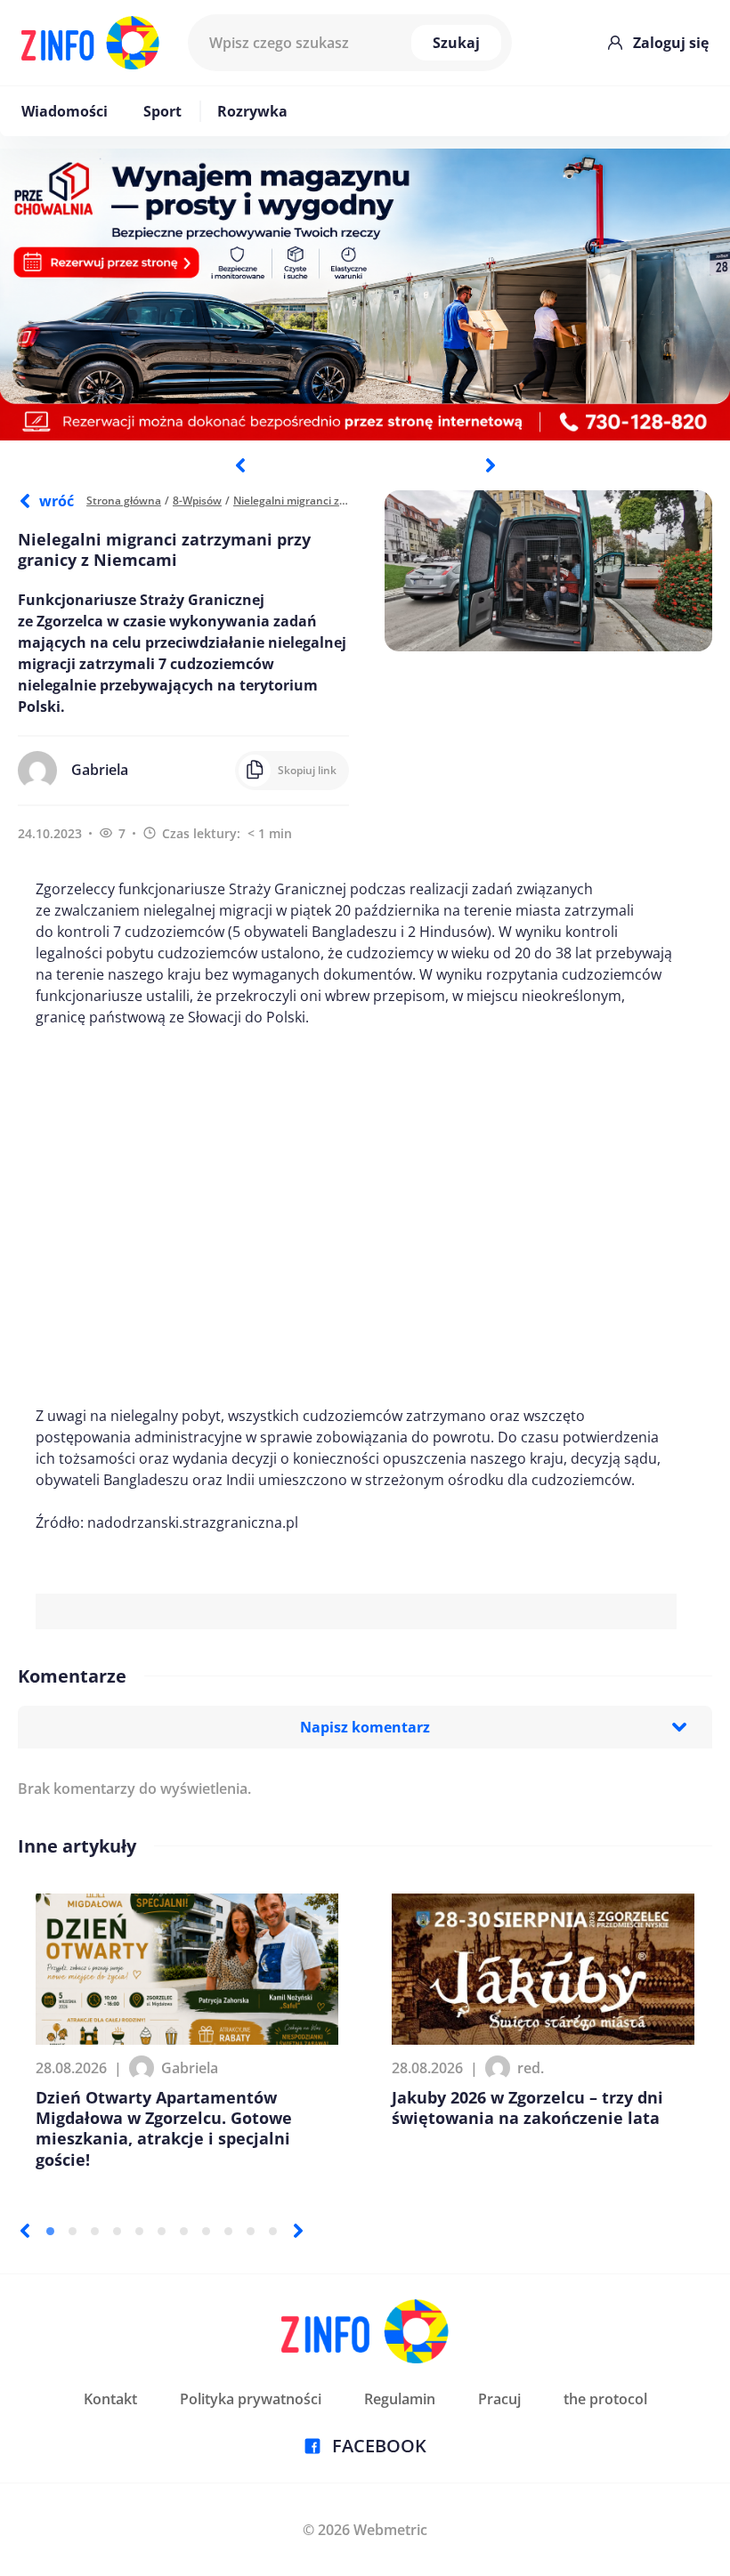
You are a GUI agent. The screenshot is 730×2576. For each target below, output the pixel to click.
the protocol (605, 2399)
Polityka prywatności (251, 2399)
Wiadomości (65, 111)
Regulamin (400, 2399)
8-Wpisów (197, 501)
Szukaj (456, 43)
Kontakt (110, 2399)
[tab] (50, 2231)
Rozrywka (252, 111)
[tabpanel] (365, 295)
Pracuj (499, 2399)
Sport (162, 111)
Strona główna (124, 501)
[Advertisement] (356, 1216)
